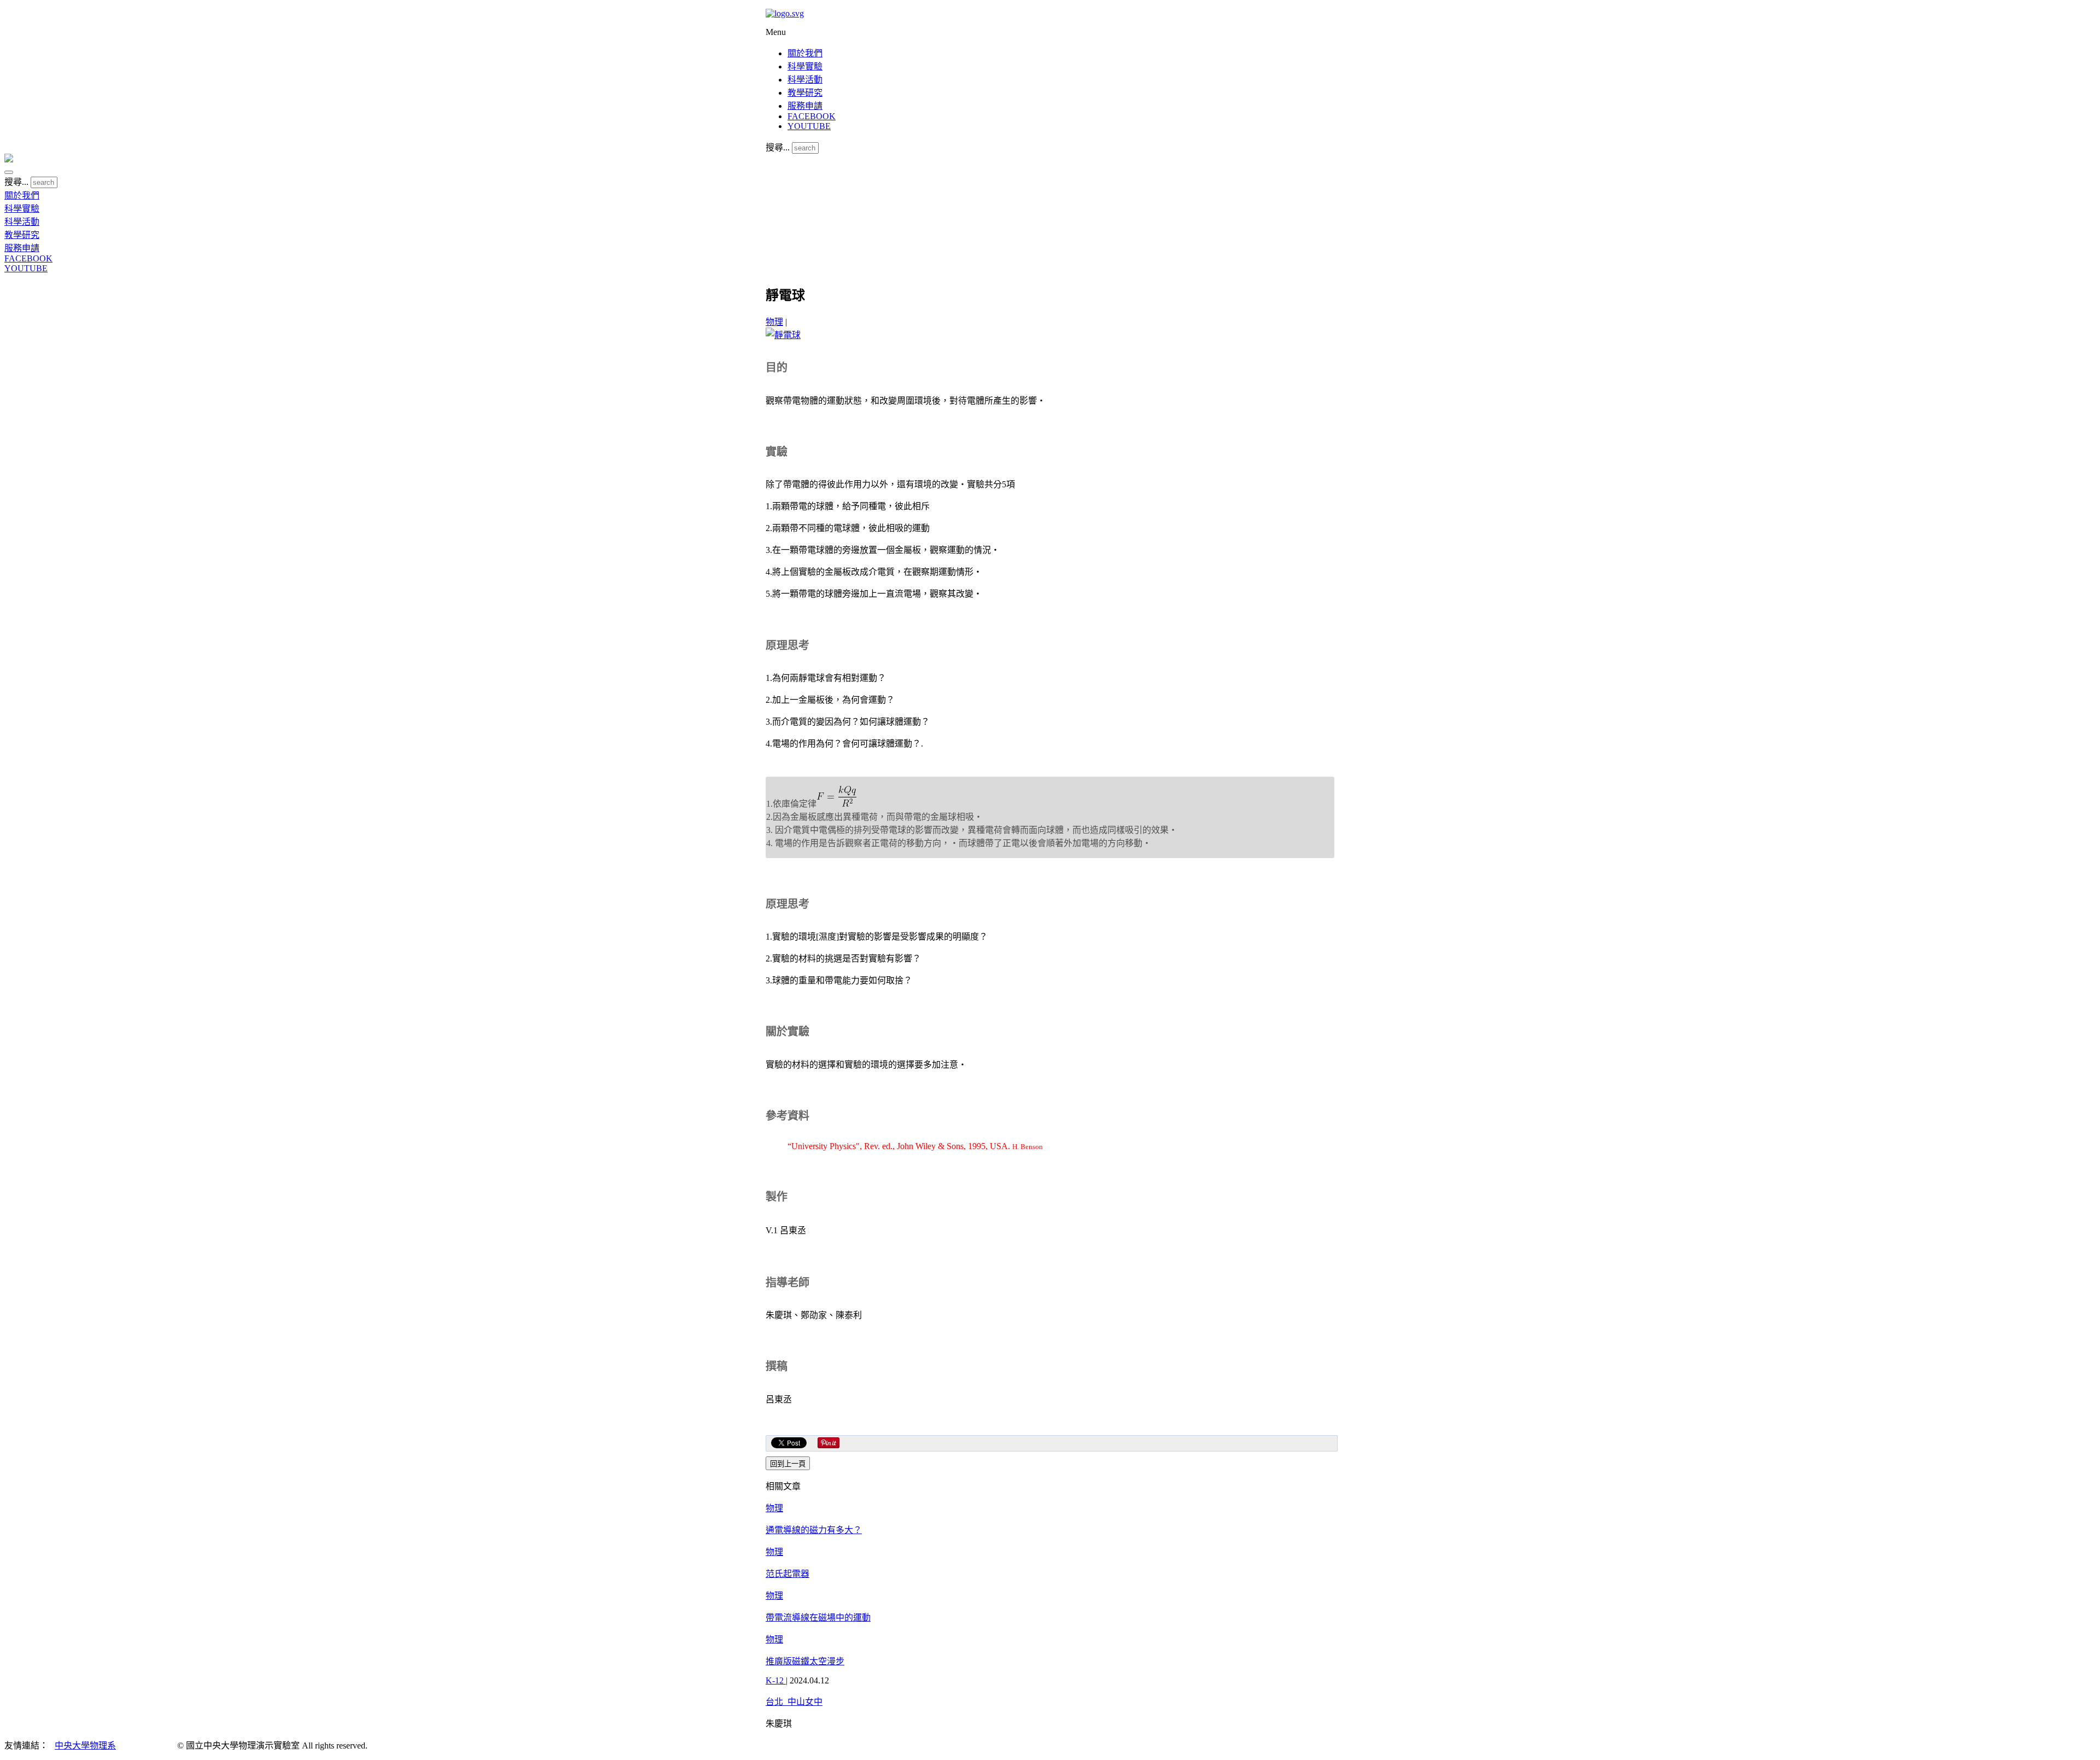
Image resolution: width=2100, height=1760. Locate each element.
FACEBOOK (812, 116)
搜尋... (778, 147)
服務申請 (805, 106)
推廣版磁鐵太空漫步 (805, 1661)
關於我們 (805, 53)
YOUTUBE (809, 126)
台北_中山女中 (794, 1702)
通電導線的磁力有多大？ (814, 1530)
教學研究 (805, 93)
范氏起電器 (787, 1574)
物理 (774, 322)
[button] (9, 172)
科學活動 (805, 80)
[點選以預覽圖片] (783, 335)
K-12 (776, 1680)
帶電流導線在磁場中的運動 (818, 1618)
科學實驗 (805, 66)
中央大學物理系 (85, 1746)
